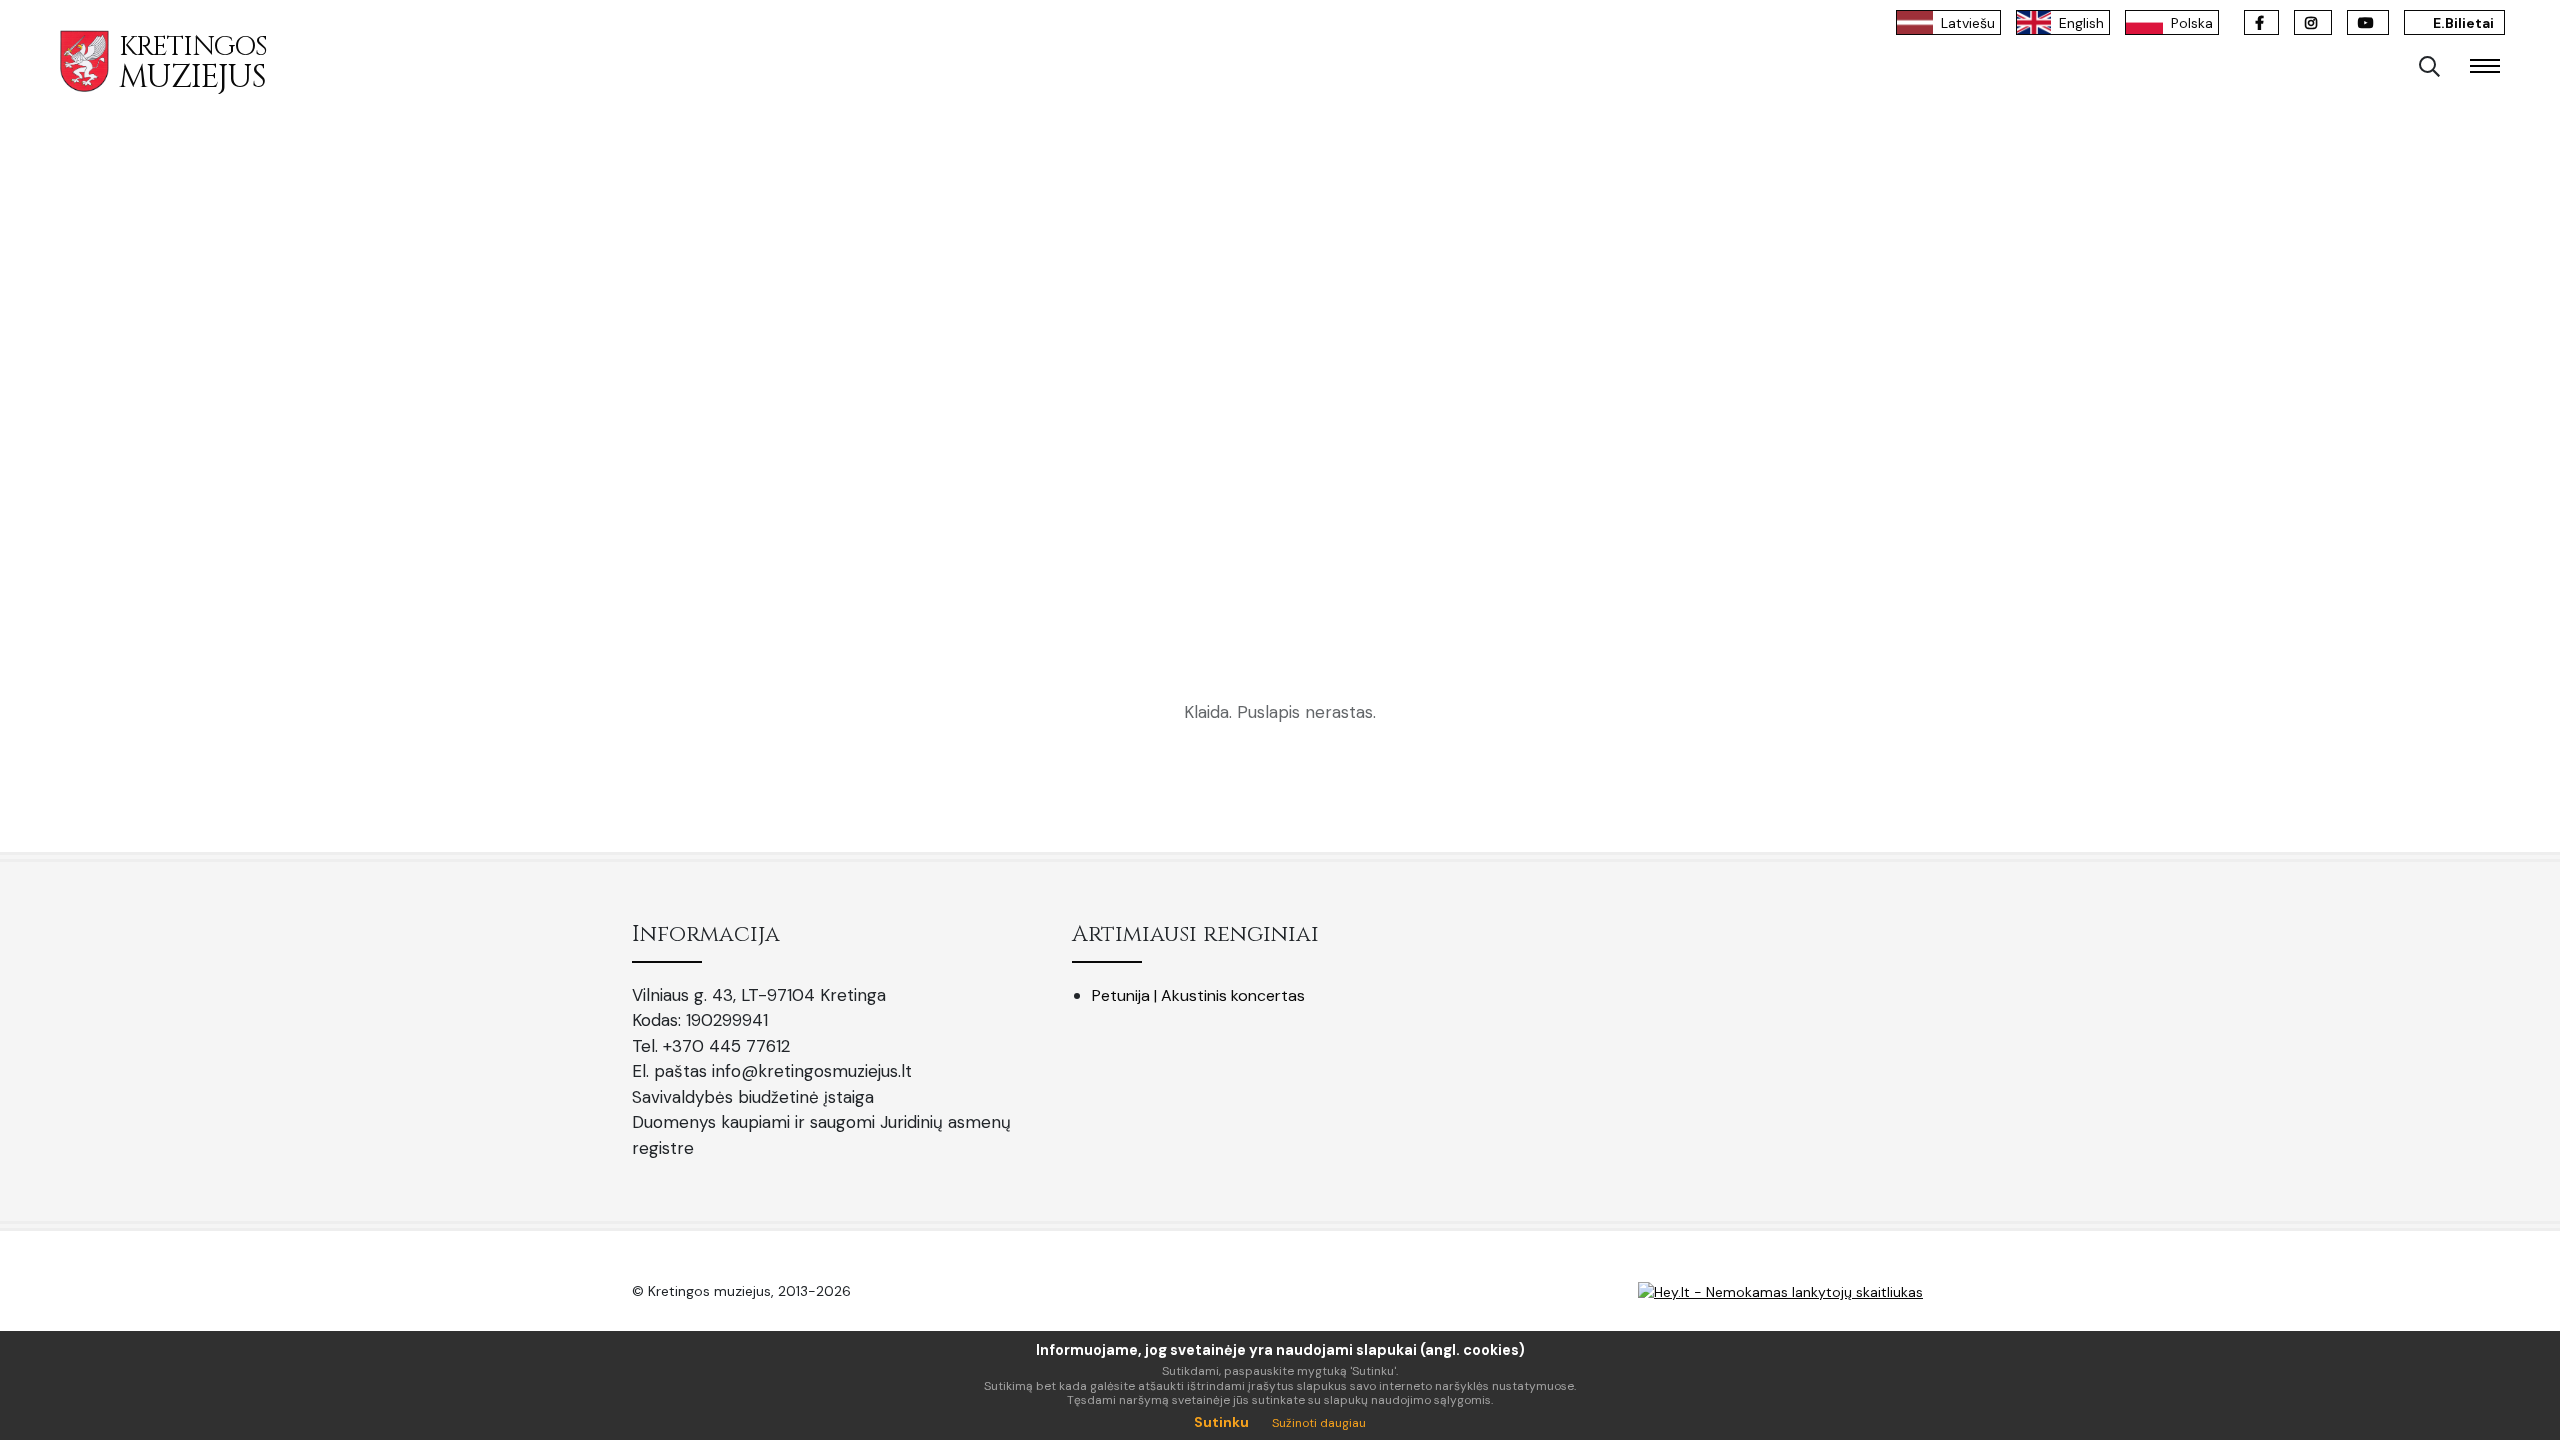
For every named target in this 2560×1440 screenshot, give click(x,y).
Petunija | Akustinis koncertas (1198, 995)
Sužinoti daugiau (1319, 1423)
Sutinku (1221, 1422)
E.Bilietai (2462, 23)
